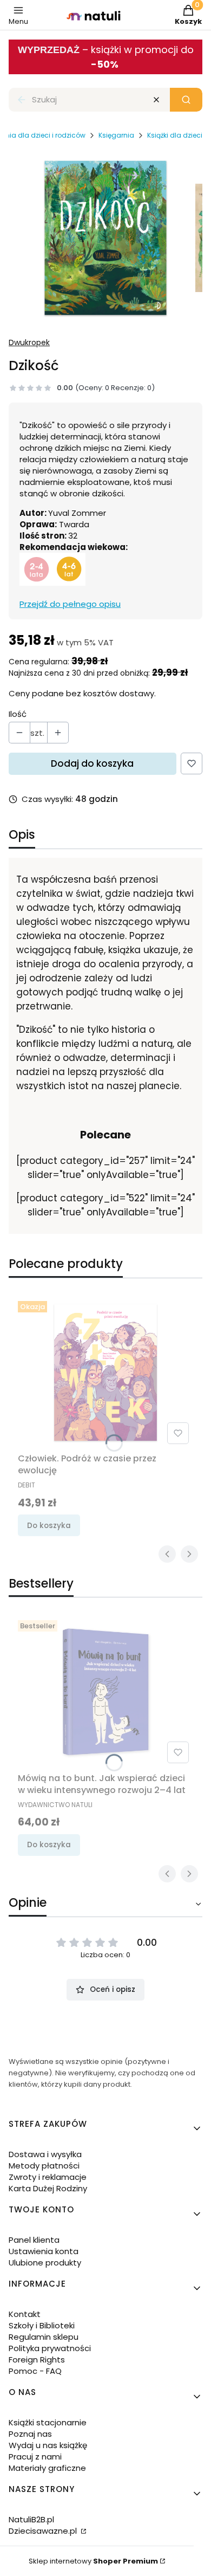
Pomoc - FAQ (35, 2371)
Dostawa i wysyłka (45, 2154)
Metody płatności (44, 2166)
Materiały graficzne (47, 2468)
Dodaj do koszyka (92, 763)
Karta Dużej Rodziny (48, 2188)
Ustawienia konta (44, 2251)
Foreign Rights (37, 2360)
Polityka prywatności (50, 2348)
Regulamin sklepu (44, 2337)
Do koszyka (49, 1526)
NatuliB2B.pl (31, 2519)
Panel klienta (34, 2240)
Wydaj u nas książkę (48, 2445)
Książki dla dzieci (175, 135)
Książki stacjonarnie (48, 2422)
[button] (186, 100)
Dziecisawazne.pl (44, 2531)
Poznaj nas (30, 2434)
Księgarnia (116, 135)
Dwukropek (29, 342)
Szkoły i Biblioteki (42, 2325)
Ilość (18, 714)
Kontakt (25, 2314)
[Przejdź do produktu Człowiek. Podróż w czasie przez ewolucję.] (105, 1373)
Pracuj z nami (35, 2457)
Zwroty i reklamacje (48, 2177)
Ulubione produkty (45, 2263)
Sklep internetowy (93, 2561)
